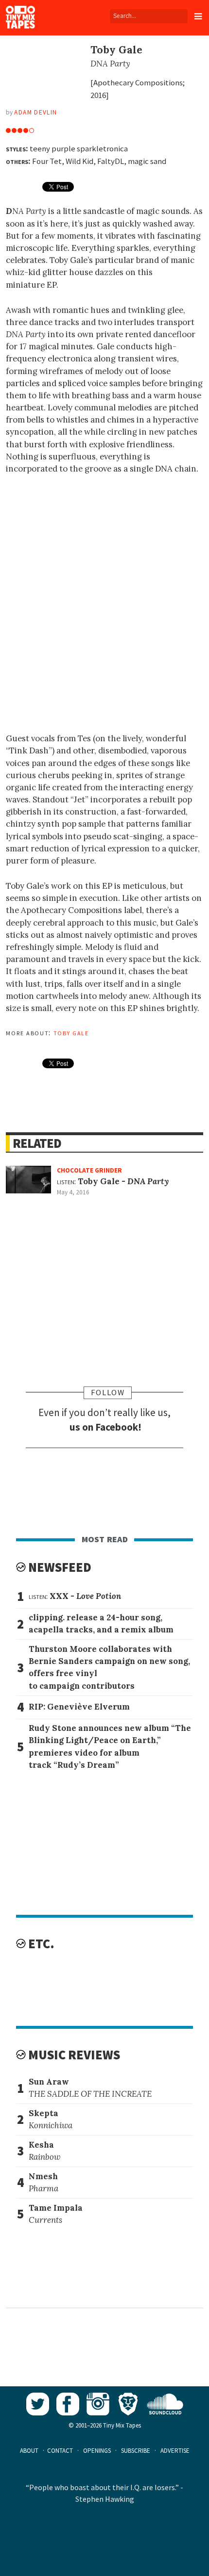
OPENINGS (97, 2451)
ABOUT (29, 2451)
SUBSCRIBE (136, 2451)
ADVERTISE (175, 2451)
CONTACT (60, 2451)
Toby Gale (71, 1032)
